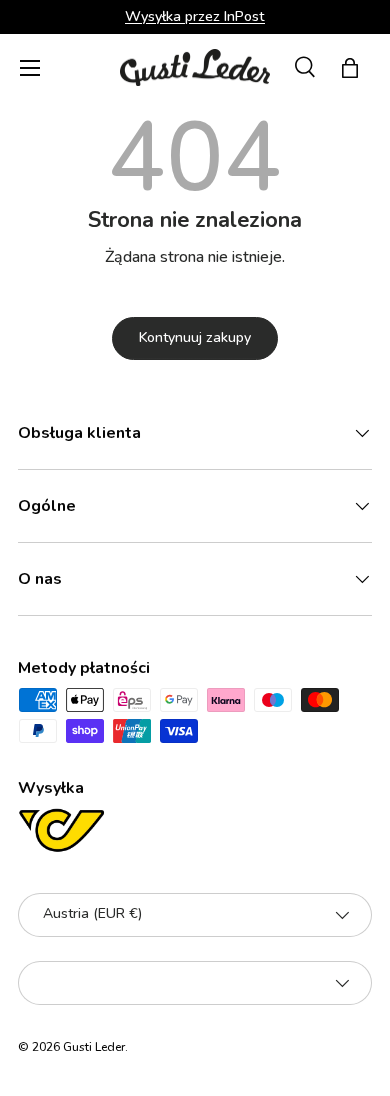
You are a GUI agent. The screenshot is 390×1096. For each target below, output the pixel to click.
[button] (350, 68)
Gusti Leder (94, 1047)
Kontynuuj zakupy (195, 337)
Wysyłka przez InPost (195, 16)
